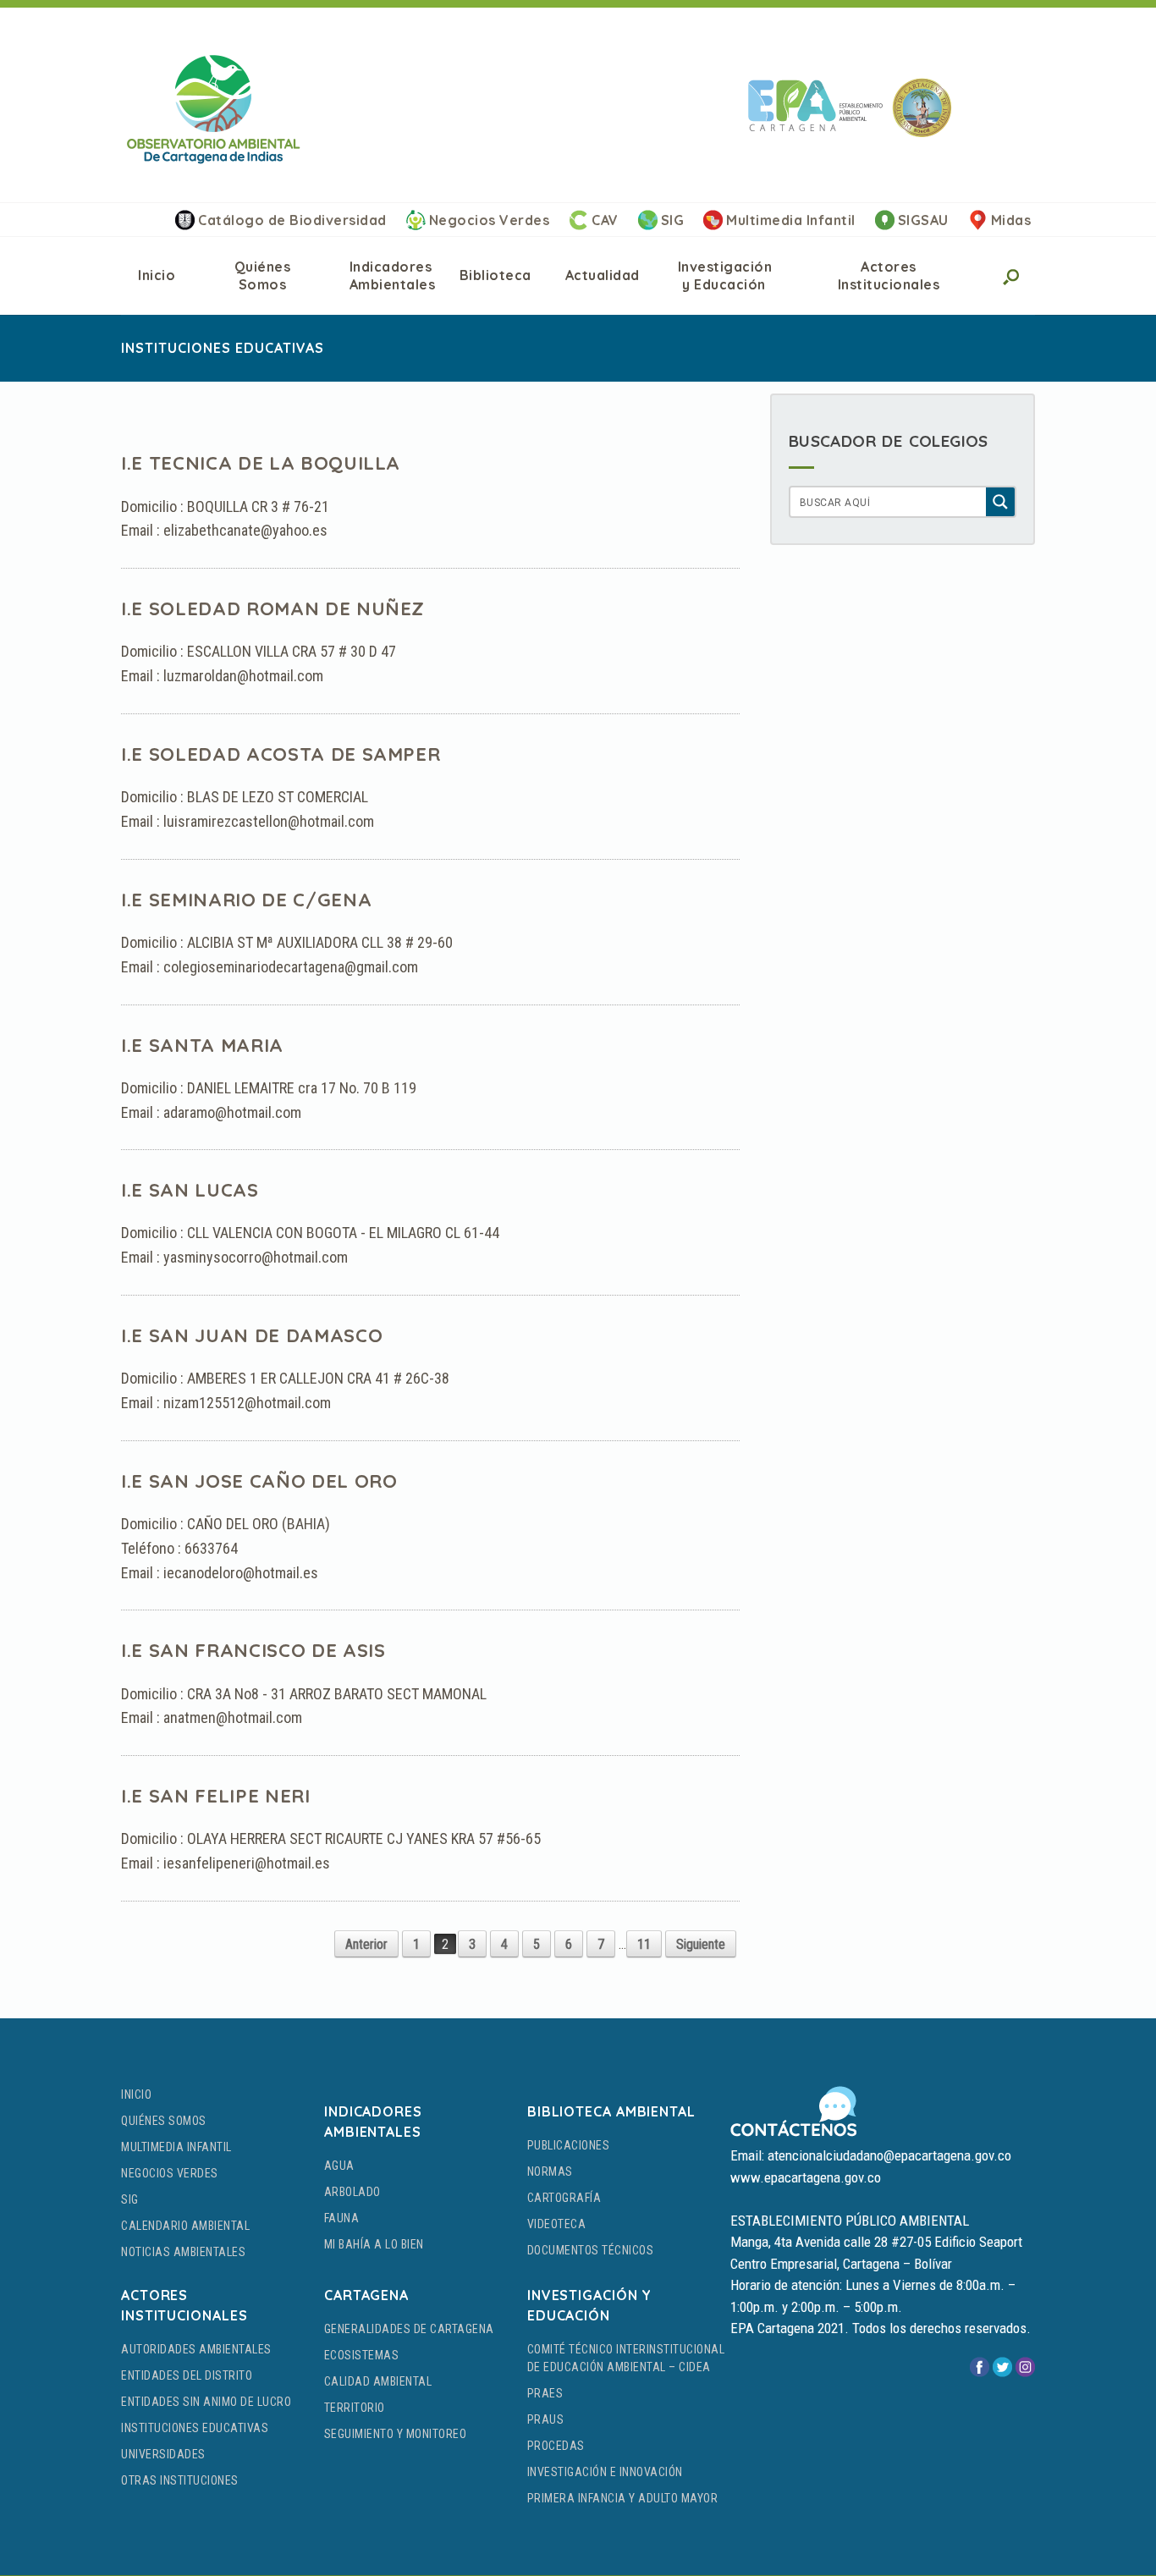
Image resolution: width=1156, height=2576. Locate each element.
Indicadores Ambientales (393, 275)
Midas (1011, 220)
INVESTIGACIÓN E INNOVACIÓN (605, 2472)
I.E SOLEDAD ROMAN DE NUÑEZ (273, 608)
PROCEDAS (556, 2446)
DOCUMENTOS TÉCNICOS (591, 2250)
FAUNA (342, 2218)
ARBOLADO (352, 2192)
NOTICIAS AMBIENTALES (183, 2252)
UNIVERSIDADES (163, 2454)
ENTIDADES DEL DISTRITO (187, 2375)
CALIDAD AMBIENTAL (378, 2381)
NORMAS (550, 2171)
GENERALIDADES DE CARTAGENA (409, 2329)
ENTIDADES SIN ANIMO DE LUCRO (206, 2402)
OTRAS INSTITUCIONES (180, 2480)
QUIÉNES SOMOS (164, 2121)
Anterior (366, 1944)
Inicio (157, 275)
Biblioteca (495, 275)
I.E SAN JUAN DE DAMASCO (252, 1335)
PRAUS (546, 2419)
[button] (1010, 276)
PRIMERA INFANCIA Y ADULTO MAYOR (623, 2498)
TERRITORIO (355, 2408)
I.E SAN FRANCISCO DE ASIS (253, 1650)
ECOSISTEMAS (362, 2355)
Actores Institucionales (889, 275)
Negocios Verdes (490, 220)
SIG (673, 220)
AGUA (339, 2166)
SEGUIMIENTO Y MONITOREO (396, 2434)
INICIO (136, 2094)
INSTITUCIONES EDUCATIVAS (195, 2428)
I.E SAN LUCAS (190, 1190)
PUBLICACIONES (569, 2145)
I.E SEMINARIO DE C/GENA (246, 900)
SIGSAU (923, 220)
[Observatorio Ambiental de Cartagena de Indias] (213, 109)
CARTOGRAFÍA (564, 2198)
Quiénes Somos (263, 275)
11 (644, 1944)
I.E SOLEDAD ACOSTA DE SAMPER (281, 754)
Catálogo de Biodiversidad (292, 220)
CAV (605, 220)
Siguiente (701, 1944)
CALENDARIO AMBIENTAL (185, 2226)
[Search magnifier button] (1000, 502)
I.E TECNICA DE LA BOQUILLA (261, 463)
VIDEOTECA (557, 2224)
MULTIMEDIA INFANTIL (176, 2147)
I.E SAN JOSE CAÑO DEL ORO (259, 1481)
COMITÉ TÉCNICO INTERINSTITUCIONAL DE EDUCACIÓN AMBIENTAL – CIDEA (626, 2358)
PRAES (545, 2393)
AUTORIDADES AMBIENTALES (196, 2349)
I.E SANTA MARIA (202, 1045)
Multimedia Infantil (791, 220)
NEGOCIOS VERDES (170, 2173)
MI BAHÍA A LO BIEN (374, 2244)
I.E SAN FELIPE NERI (216, 1796)
